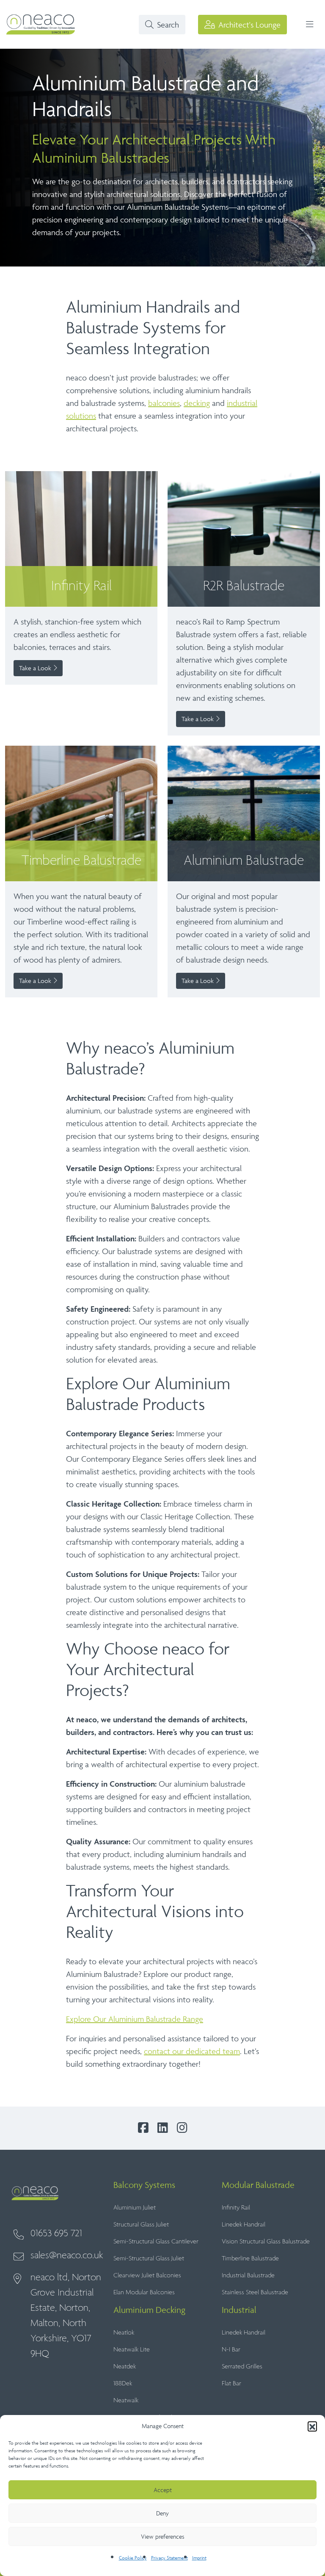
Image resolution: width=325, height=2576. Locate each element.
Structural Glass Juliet (141, 2225)
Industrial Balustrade (248, 2275)
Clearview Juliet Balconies (147, 2275)
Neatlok (124, 2333)
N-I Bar (231, 2350)
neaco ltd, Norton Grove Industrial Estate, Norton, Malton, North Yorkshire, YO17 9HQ (66, 2316)
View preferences (162, 2536)
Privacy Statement (169, 2558)
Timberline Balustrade (250, 2258)
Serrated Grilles (242, 2366)
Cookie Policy (133, 2558)
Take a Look (36, 668)
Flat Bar (231, 2383)
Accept (163, 2490)
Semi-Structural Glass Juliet (149, 2258)
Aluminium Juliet (135, 2208)
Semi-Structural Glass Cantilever (156, 2242)
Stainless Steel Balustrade (255, 2292)
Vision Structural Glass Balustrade (266, 2242)
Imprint (199, 2558)
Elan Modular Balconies (144, 2292)
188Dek (123, 2383)
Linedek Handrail (244, 2225)
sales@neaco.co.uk (67, 2255)
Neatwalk (126, 2400)
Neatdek (125, 2366)
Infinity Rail (236, 2208)
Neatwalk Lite (132, 2350)
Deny (162, 2513)
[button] (312, 2426)
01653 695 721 (56, 2233)
